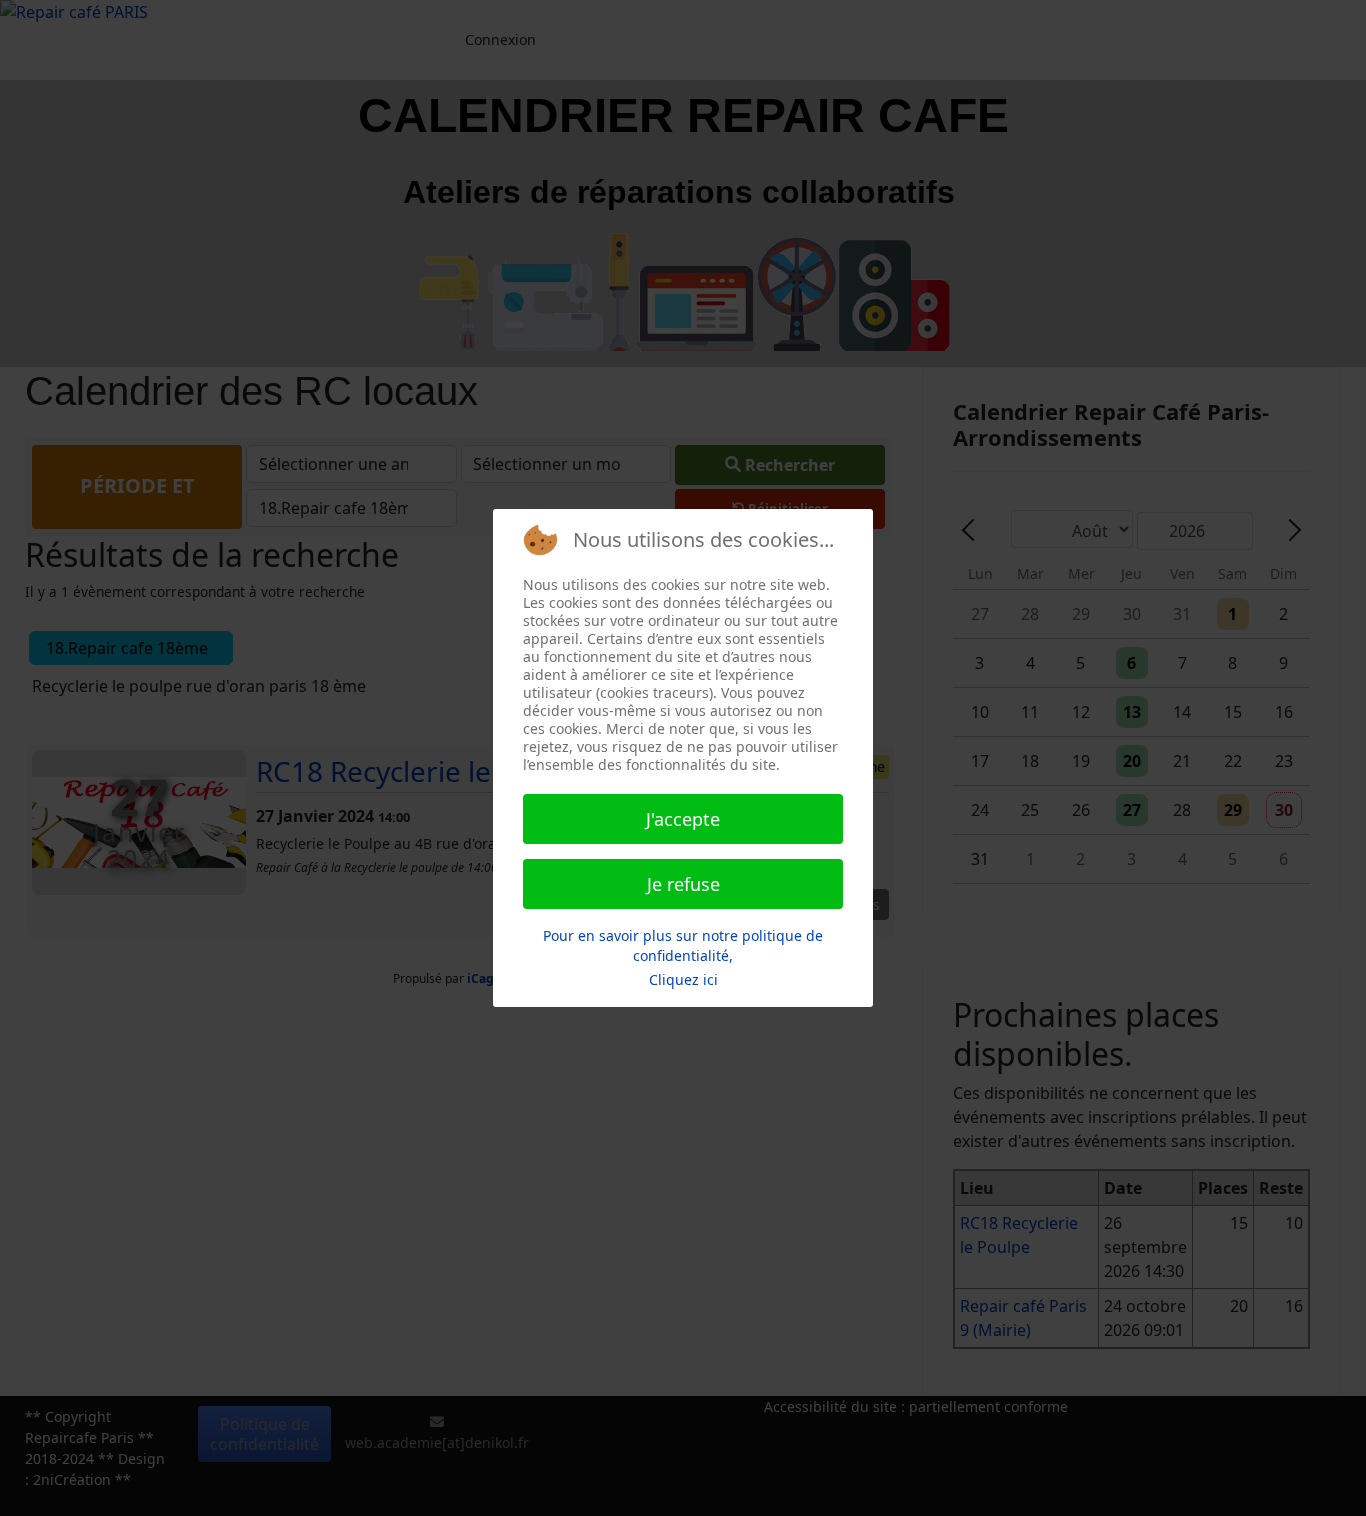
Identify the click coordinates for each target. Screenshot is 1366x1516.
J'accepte (683, 819)
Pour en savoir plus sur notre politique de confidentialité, (683, 945)
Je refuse (683, 884)
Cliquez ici (683, 979)
